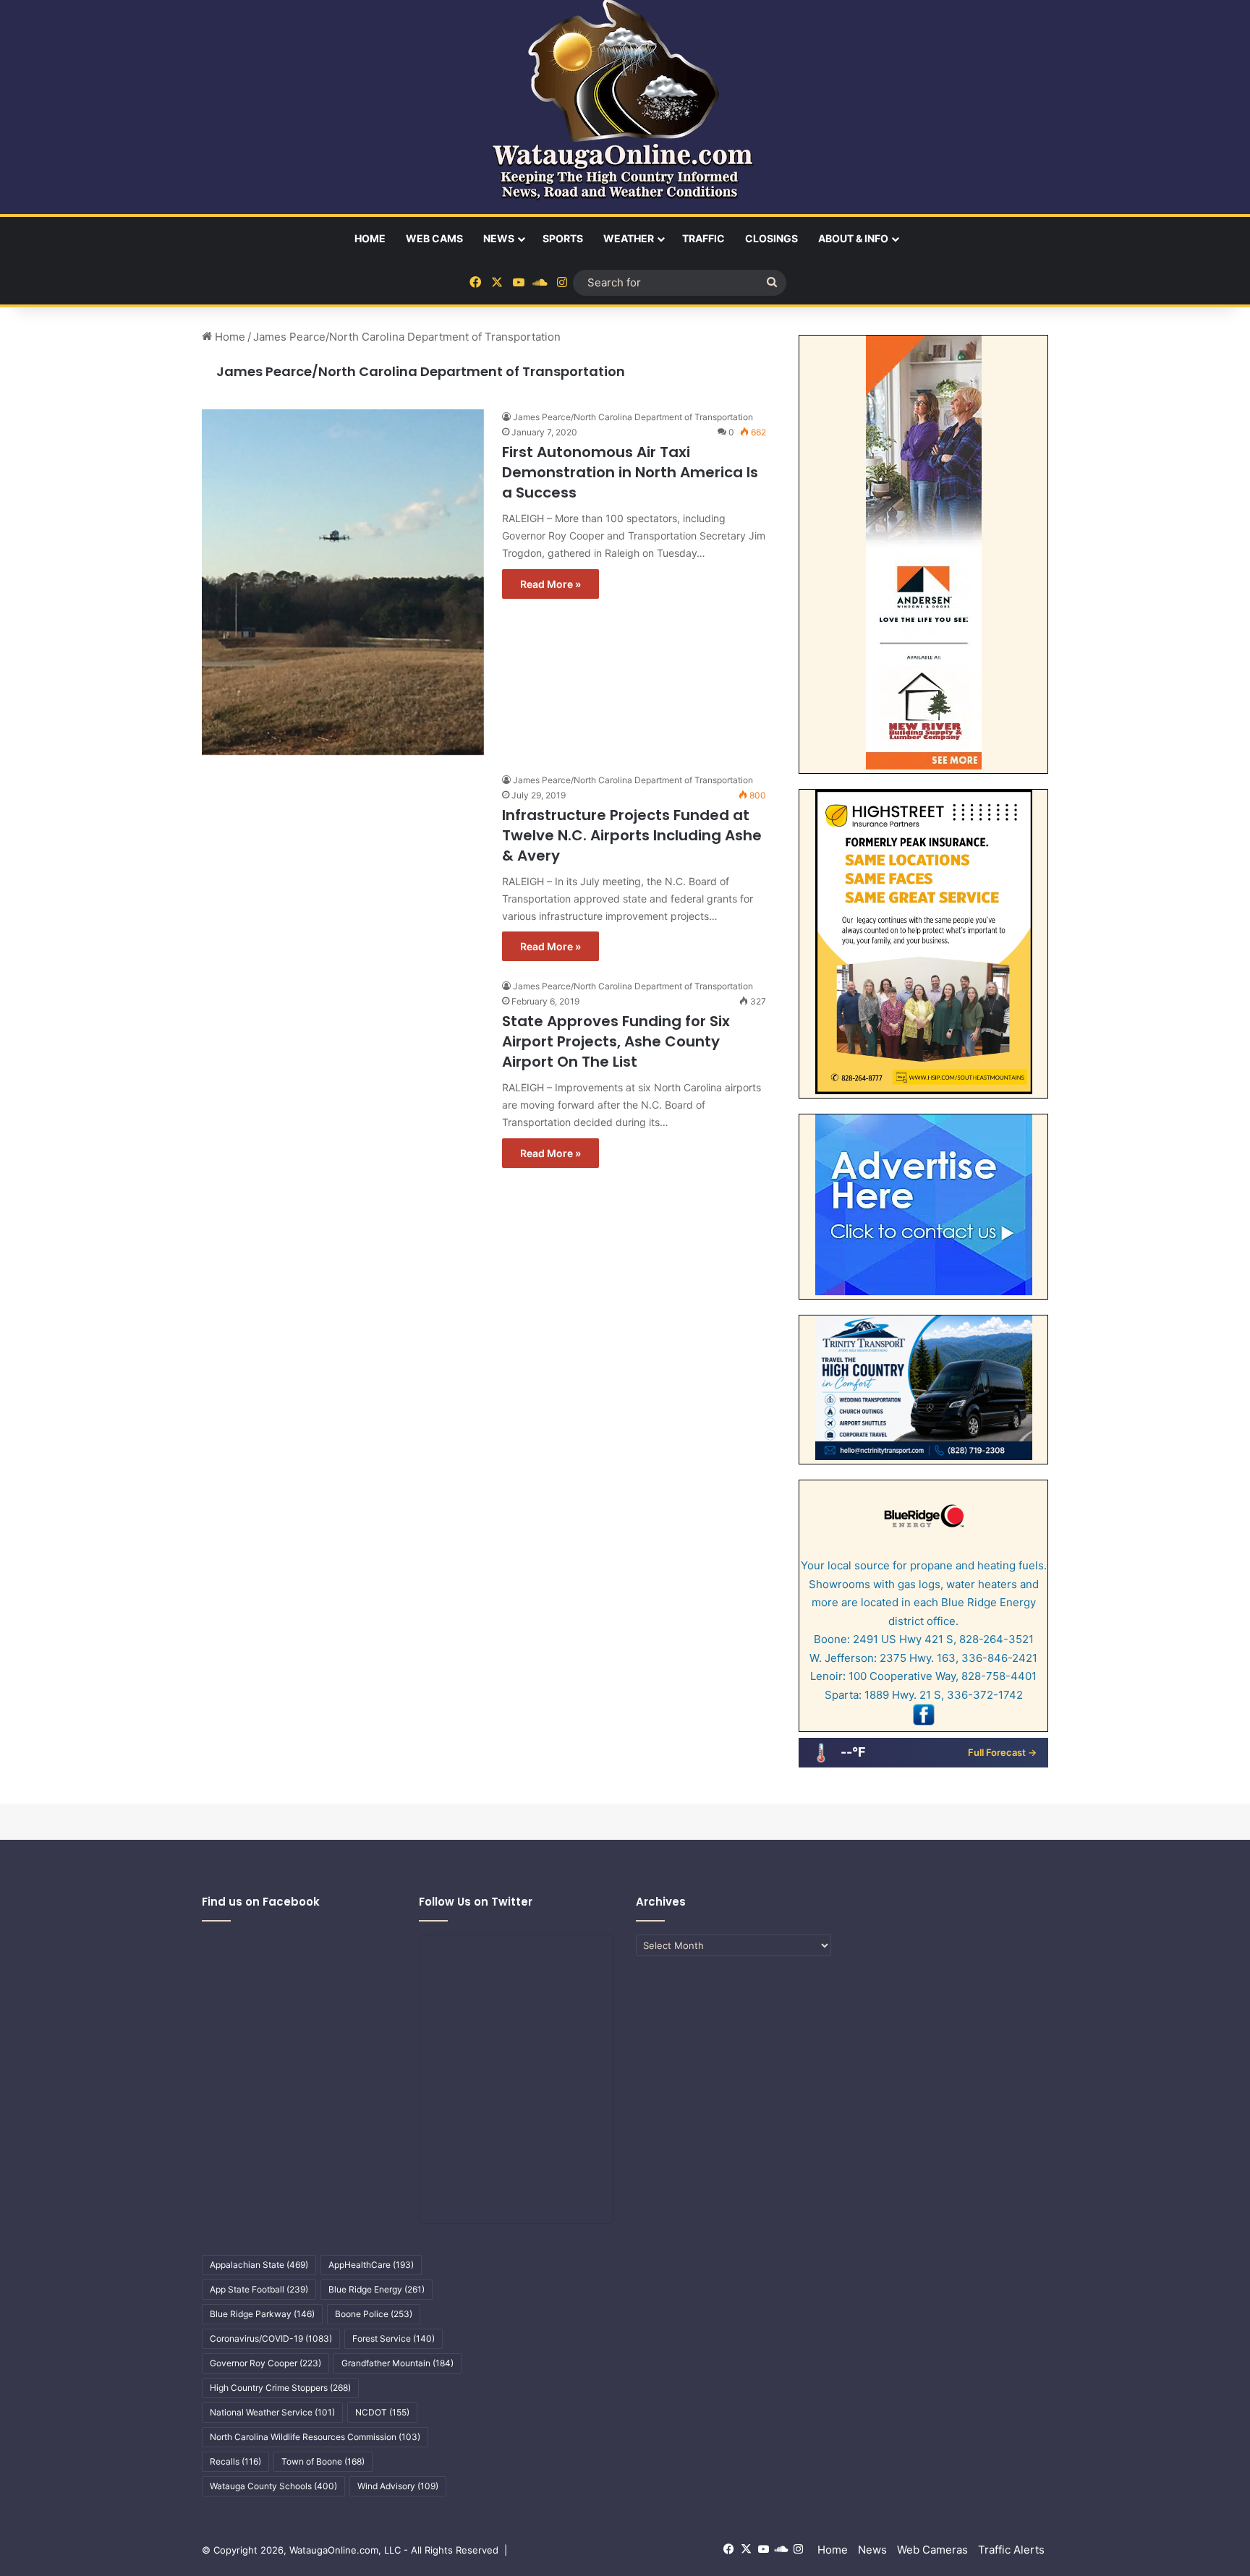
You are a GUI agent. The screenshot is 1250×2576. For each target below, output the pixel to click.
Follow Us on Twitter (476, 1902)
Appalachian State (259, 2265)
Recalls (235, 2461)
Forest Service (394, 2338)
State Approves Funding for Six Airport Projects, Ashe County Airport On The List (616, 1041)
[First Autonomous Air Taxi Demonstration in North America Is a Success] (343, 582)
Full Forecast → (1002, 1752)
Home (370, 238)
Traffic (703, 238)
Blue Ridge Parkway (262, 2314)
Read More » (550, 584)
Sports (563, 238)
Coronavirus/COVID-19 (271, 2338)
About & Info (853, 238)
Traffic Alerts (1011, 2550)
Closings (771, 238)
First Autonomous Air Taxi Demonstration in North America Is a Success (630, 472)
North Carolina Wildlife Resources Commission (315, 2437)
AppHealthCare (371, 2265)
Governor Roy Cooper (265, 2363)
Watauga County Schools (273, 2486)
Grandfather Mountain (397, 2363)
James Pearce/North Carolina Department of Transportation (421, 371)
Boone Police (374, 2314)
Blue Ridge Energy (377, 2289)
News (499, 238)
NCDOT (382, 2412)
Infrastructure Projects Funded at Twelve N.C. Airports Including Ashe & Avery (632, 835)
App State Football (259, 2289)
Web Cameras (932, 2550)
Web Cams (434, 238)
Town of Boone (323, 2461)
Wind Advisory (398, 2486)
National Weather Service (272, 2412)
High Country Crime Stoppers (280, 2388)
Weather (629, 238)
